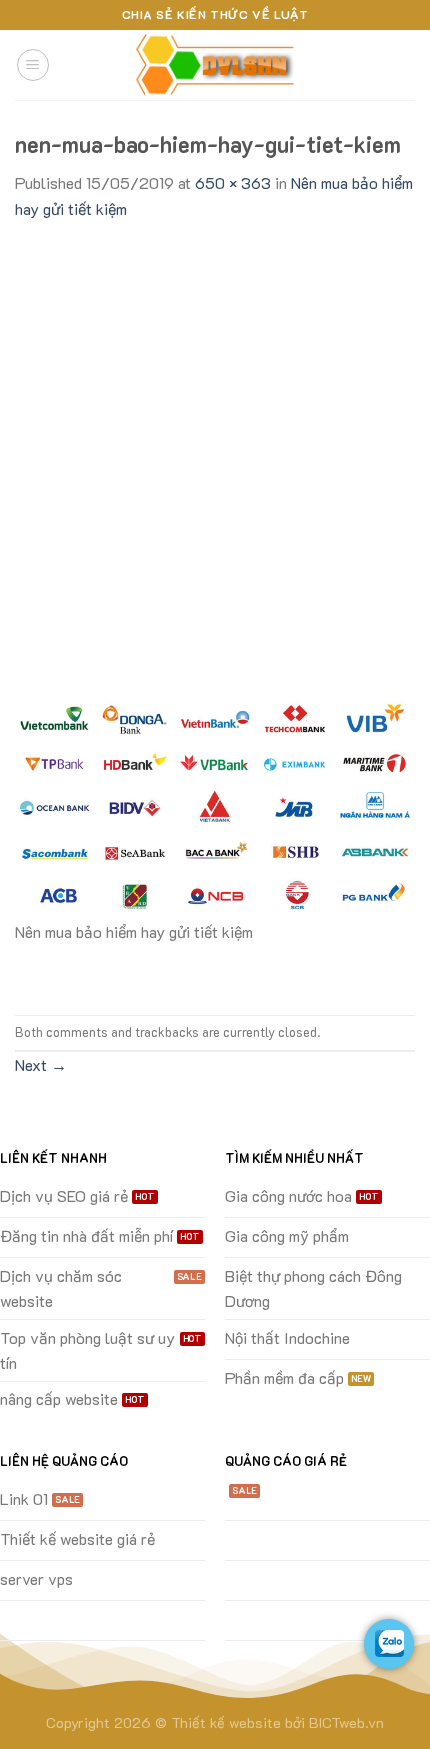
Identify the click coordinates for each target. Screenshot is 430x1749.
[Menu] (33, 65)
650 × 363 (233, 182)
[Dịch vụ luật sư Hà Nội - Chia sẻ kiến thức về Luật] (215, 65)
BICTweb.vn (346, 1722)
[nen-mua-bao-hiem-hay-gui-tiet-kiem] (215, 804)
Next (41, 1064)
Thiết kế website (226, 1722)
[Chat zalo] (389, 1644)
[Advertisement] (215, 447)
